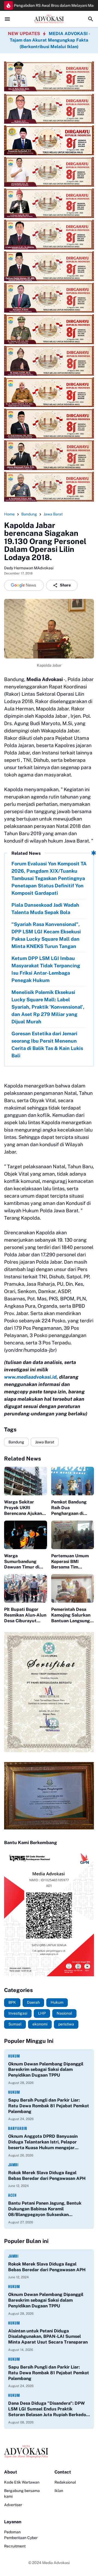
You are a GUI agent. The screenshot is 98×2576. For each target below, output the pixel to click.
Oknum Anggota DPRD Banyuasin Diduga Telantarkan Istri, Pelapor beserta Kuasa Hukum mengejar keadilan (43, 2142)
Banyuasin (18, 2128)
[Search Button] (91, 19)
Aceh (12, 2195)
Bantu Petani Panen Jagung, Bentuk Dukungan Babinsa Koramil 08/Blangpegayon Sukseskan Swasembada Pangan (45, 2209)
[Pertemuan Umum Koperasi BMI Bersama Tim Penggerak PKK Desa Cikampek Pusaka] (73, 1535)
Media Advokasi (56, 2563)
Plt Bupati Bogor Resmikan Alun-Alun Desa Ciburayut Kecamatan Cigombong (25, 1615)
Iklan (59, 2491)
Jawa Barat (45, 1442)
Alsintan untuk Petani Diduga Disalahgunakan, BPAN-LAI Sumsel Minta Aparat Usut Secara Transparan (48, 2337)
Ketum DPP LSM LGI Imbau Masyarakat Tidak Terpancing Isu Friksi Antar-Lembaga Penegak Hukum (46, 969)
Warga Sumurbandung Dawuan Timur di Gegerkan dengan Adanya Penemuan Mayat (23, 1562)
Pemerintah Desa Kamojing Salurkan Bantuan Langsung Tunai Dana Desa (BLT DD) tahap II (71, 1615)
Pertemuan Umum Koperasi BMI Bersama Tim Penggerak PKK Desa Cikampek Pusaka (70, 1562)
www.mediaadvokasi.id (30, 1377)
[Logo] (49, 2452)
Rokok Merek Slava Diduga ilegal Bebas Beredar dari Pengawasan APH (47, 2176)
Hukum (14, 2056)
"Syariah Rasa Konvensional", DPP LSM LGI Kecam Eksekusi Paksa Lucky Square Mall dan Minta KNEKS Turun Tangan (46, 935)
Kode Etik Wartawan (22, 2482)
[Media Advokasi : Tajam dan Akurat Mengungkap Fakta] (49, 19)
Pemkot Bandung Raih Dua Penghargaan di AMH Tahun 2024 (69, 1508)
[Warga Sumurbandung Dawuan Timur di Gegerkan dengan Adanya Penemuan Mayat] (26, 1535)
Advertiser (13, 2505)
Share (65, 585)
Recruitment (15, 2546)
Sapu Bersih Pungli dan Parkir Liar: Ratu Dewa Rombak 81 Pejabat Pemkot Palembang (49, 2106)
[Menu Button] (7, 19)
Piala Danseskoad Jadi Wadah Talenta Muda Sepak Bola (45, 909)
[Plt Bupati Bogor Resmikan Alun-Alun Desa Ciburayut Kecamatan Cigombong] (26, 1588)
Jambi (13, 2165)
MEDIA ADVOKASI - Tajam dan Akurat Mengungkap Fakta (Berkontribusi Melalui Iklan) (50, 40)
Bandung (16, 1442)
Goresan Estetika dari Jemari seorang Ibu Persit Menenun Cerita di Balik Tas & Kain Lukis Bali (47, 1045)
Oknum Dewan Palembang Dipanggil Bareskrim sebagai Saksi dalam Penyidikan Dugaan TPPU (46, 2070)
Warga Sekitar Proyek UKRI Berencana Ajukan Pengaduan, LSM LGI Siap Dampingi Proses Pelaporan (23, 1508)
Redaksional (65, 2482)
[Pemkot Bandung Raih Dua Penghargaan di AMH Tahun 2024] (73, 1481)
